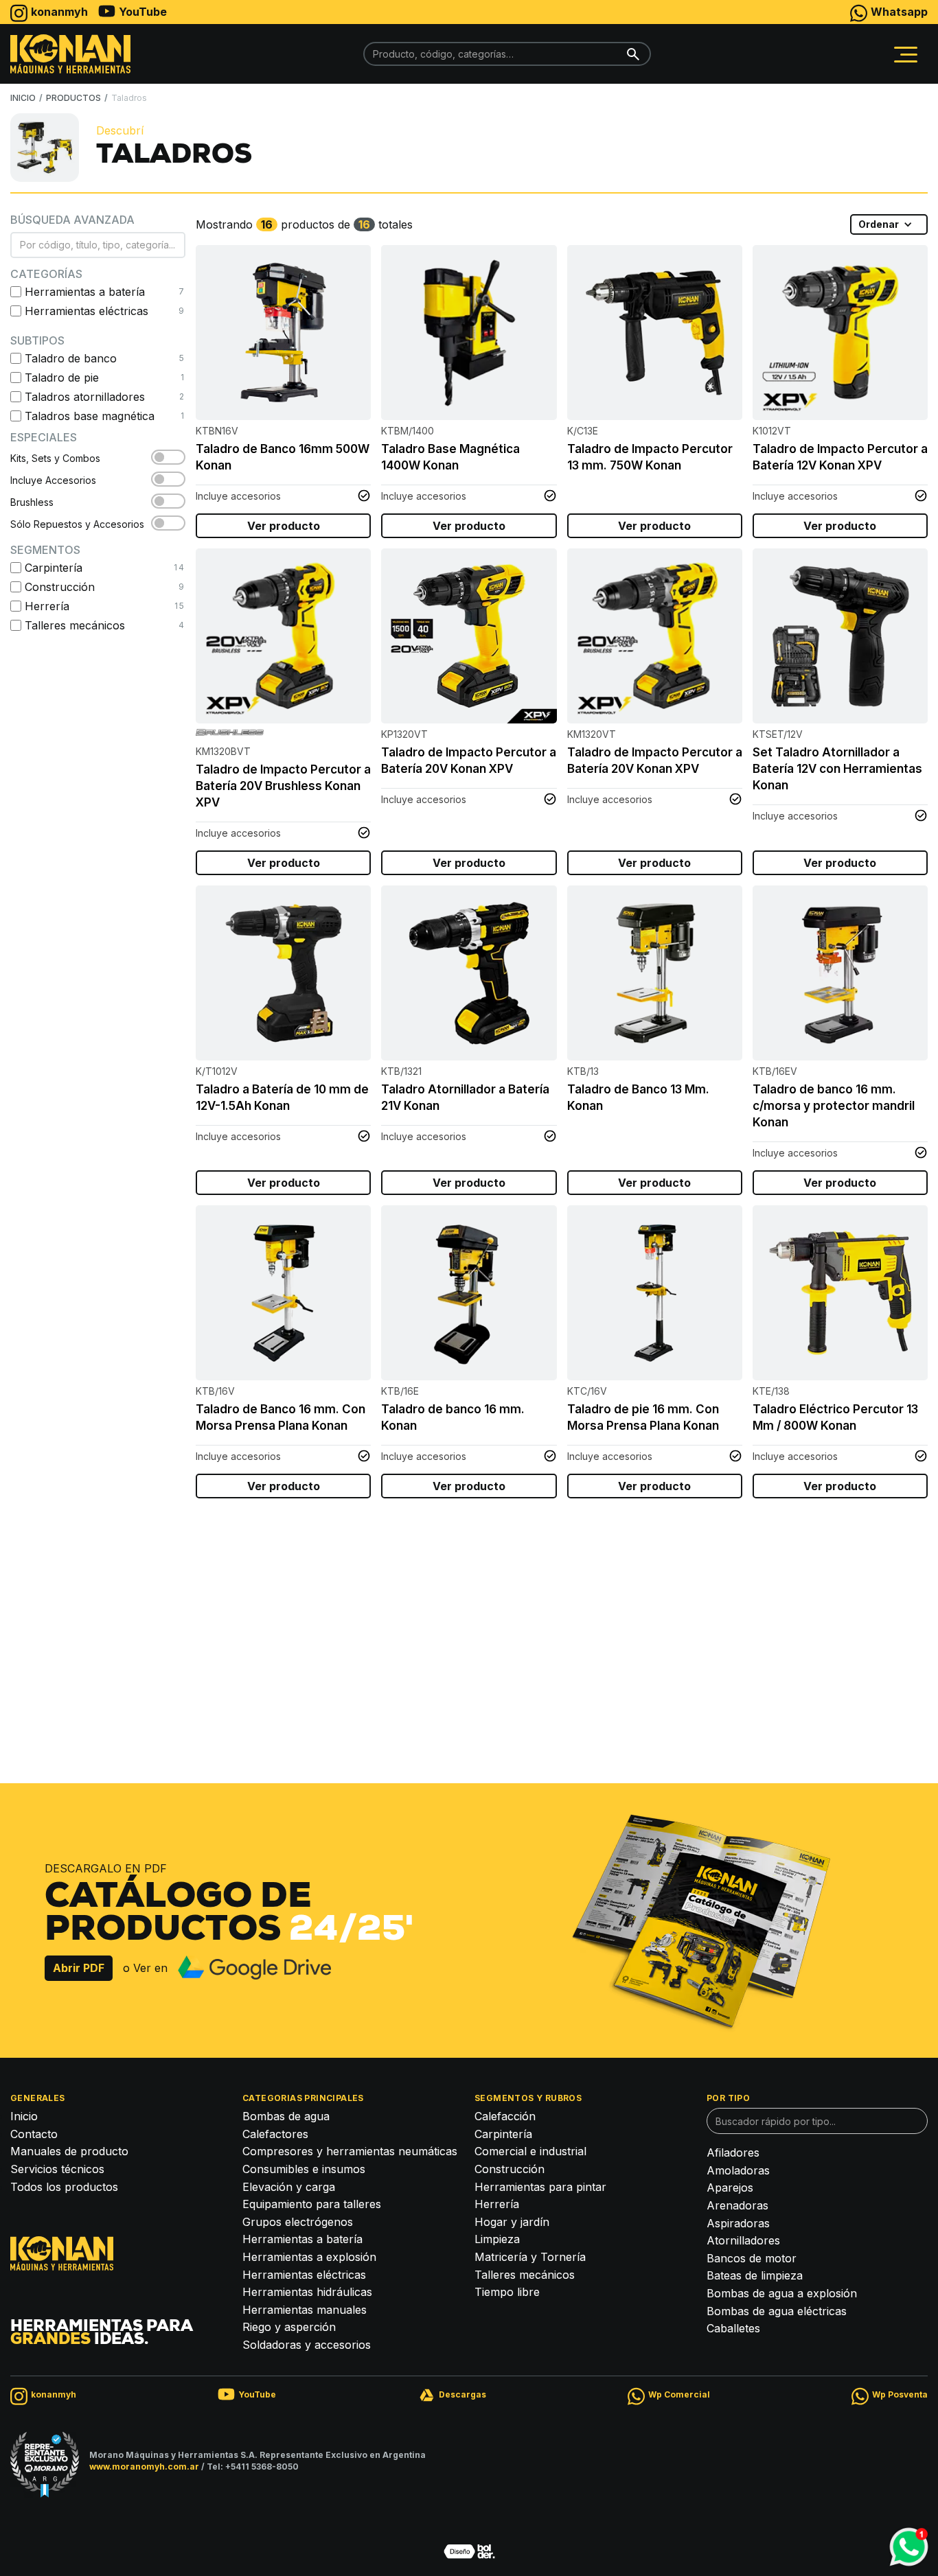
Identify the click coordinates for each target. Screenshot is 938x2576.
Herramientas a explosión (309, 2257)
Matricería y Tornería (530, 2257)
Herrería (497, 2204)
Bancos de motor (752, 2258)
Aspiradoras (738, 2223)
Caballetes (733, 2328)
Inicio (24, 2116)
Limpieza (497, 2239)
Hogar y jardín (512, 2222)
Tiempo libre (507, 2292)
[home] (70, 54)
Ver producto (284, 526)
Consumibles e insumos (304, 2169)
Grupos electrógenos (298, 2222)
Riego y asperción (289, 2327)
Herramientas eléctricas (304, 2275)
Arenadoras (737, 2205)
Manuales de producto (69, 2151)
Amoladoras (738, 2170)
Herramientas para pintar (540, 2187)
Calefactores (275, 2134)
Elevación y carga (289, 2187)
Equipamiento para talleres (312, 2204)
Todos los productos (64, 2187)
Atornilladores (743, 2240)
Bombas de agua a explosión (782, 2293)
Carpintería (503, 2134)
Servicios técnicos (57, 2169)
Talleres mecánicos (525, 2275)
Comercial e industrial (530, 2151)
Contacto (34, 2134)
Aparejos (730, 2188)
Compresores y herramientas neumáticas (350, 2151)
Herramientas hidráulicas (307, 2292)
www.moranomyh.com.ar (144, 2467)
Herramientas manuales (305, 2310)
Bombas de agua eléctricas (777, 2311)
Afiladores (733, 2153)
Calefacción (505, 2116)
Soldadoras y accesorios (307, 2345)
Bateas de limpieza (755, 2275)
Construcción (510, 2169)
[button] (906, 54)
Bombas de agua (286, 2116)
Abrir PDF (79, 1968)
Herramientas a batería (302, 2239)
